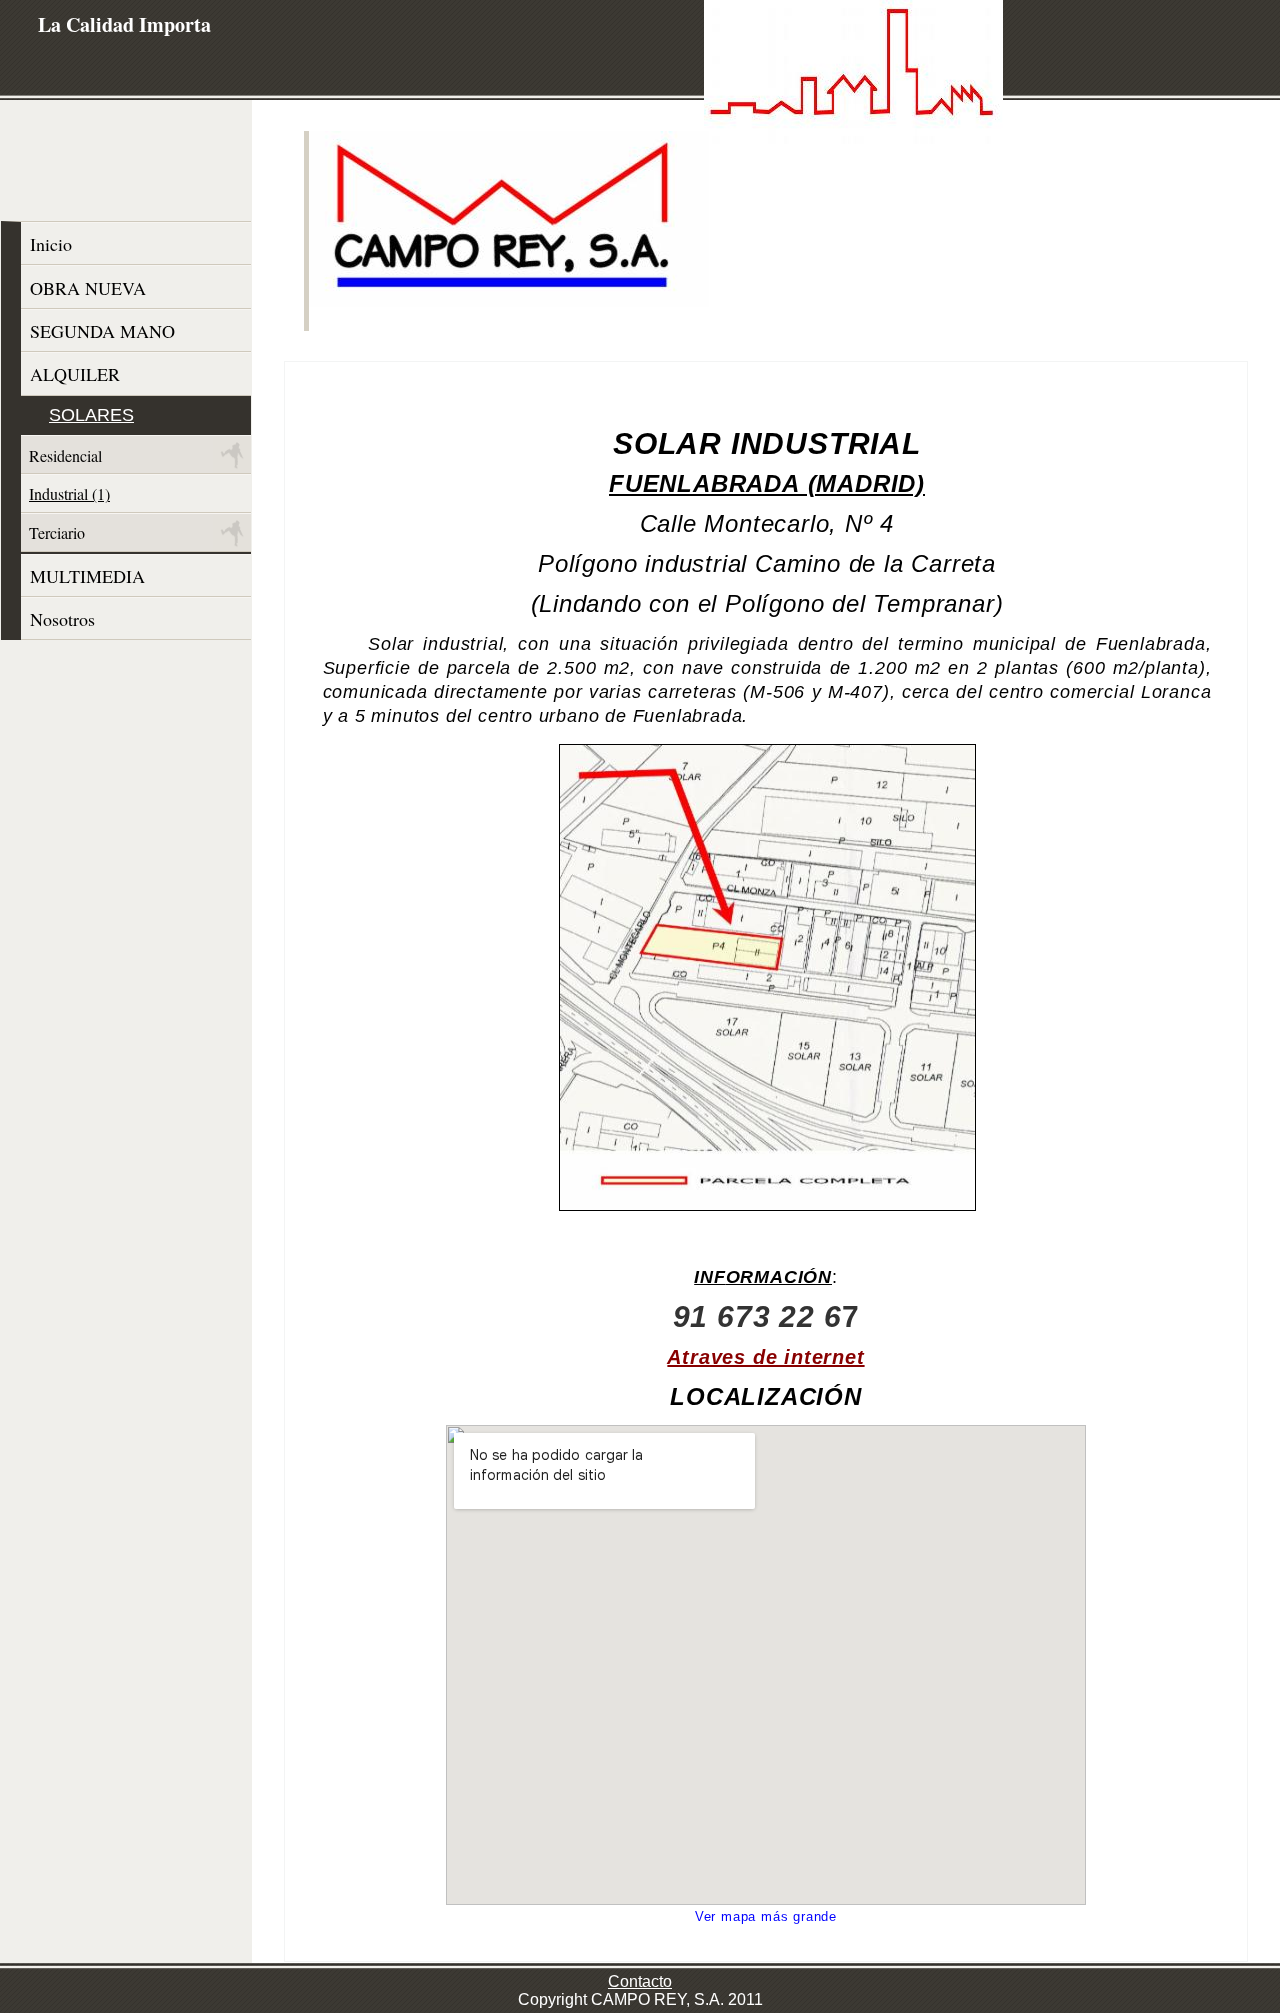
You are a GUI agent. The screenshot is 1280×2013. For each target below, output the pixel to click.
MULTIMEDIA (87, 576)
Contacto (640, 1981)
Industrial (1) (69, 493)
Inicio (51, 244)
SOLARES (91, 415)
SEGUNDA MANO (102, 331)
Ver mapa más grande (766, 1916)
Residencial (65, 455)
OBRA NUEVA (88, 288)
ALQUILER (75, 374)
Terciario (57, 532)
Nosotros (62, 619)
